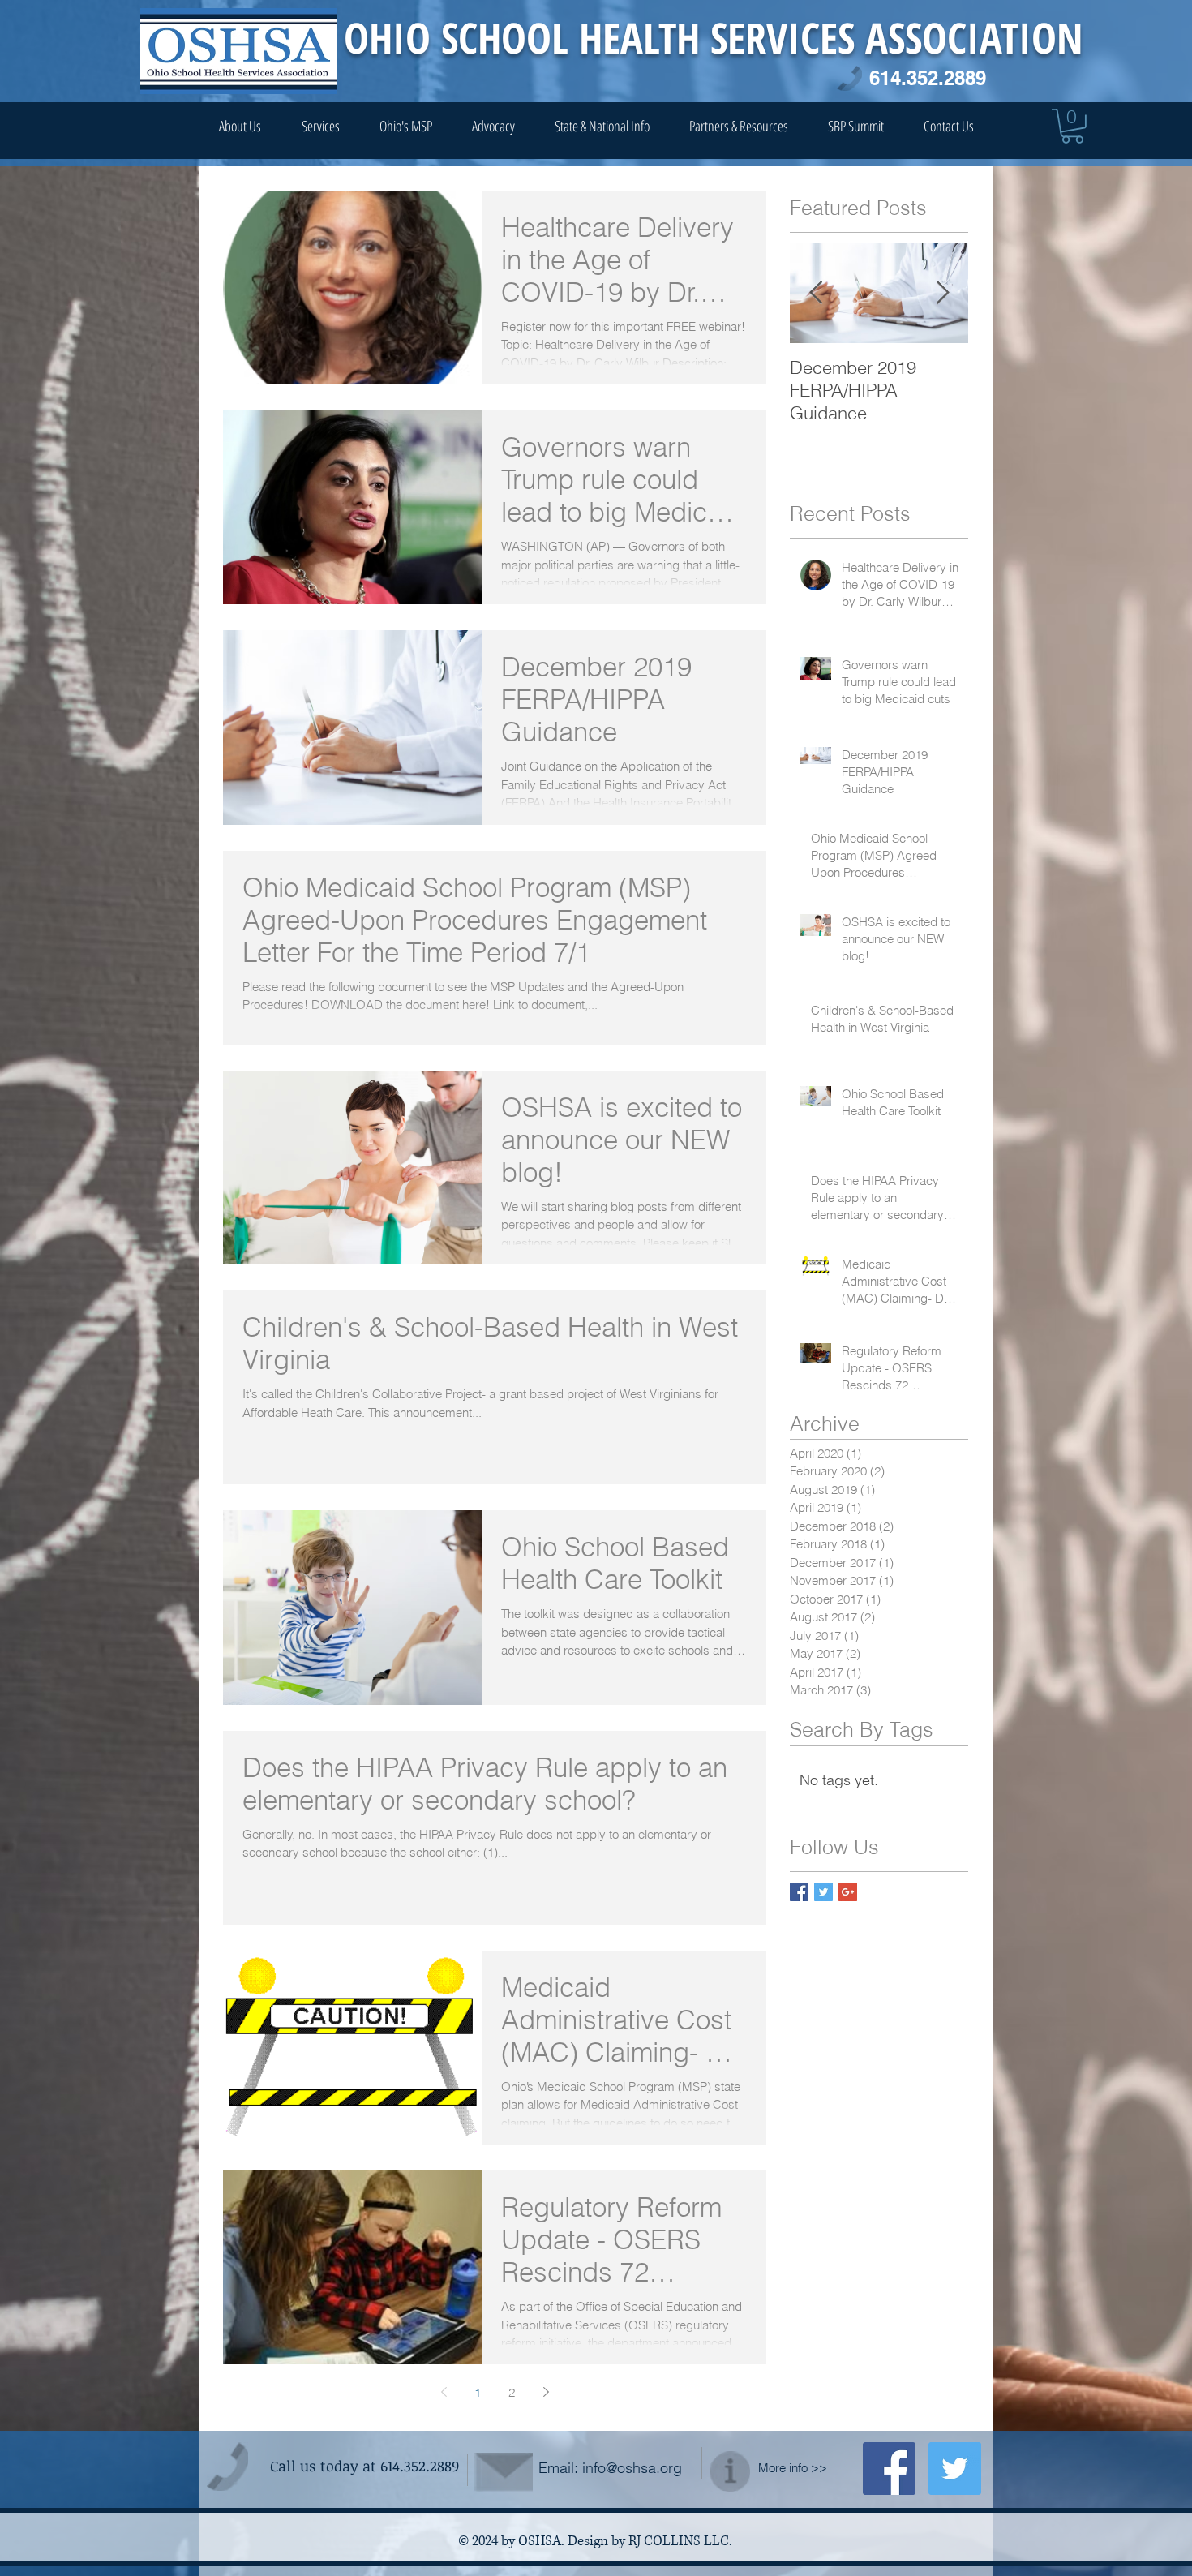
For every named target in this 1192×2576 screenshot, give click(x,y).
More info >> (793, 2468)
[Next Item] (942, 293)
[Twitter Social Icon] (955, 2469)
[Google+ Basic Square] (848, 1892)
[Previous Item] (816, 293)
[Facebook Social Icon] (889, 2469)
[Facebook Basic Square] (799, 1892)
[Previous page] (444, 2392)
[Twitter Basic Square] (823, 1892)
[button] (1072, 126)
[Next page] (546, 2392)
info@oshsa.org (632, 2468)
